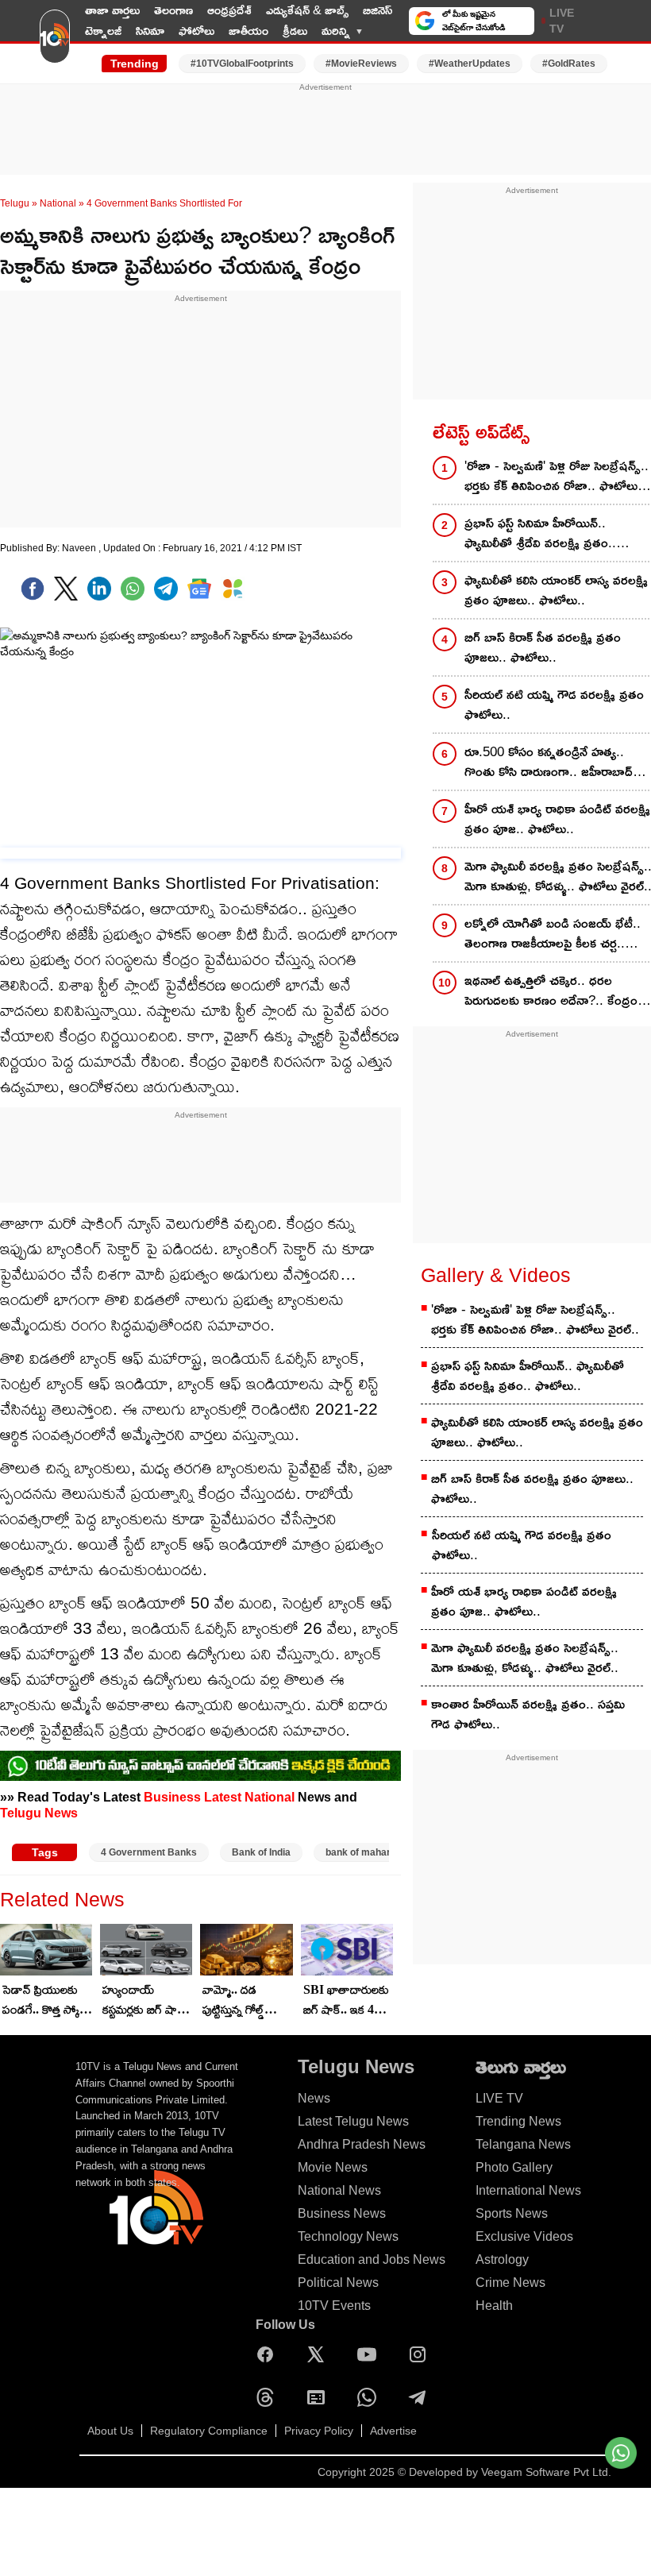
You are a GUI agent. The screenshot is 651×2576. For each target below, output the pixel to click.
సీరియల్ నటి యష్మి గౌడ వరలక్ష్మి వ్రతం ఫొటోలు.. (522, 1545)
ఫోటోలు (196, 31)
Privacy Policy (319, 2431)
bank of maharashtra (373, 1852)
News (314, 2098)
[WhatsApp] (371, 2397)
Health (494, 2306)
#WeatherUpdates (470, 64)
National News (339, 2190)
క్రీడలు (295, 31)
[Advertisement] (325, 129)
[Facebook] (33, 589)
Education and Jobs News (372, 2259)
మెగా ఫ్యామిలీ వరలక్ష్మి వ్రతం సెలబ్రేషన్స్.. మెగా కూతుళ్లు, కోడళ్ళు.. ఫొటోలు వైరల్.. (525, 1658)
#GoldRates (569, 64)
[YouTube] (371, 2354)
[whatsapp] (133, 589)
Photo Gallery (514, 2167)
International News (528, 2190)
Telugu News (39, 1813)
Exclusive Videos (524, 2236)
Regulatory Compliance (209, 2431)
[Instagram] (422, 2354)
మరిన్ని (336, 31)
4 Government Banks (149, 1852)
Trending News (518, 2121)
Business (172, 1797)
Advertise (393, 2431)
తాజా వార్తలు (112, 10)
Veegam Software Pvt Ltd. (546, 2472)
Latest (223, 1797)
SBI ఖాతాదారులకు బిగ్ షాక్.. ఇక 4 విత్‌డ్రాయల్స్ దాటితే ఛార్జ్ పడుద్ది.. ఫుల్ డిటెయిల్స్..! (346, 2001)
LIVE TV (562, 21)
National (58, 203)
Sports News (512, 2213)
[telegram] (166, 589)
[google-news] (199, 589)
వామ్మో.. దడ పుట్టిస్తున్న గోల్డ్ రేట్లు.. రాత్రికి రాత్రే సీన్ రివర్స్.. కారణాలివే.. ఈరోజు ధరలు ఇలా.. (245, 2001)
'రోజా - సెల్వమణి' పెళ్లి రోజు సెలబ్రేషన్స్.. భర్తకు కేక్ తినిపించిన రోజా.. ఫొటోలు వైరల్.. (535, 1319)
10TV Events (334, 2306)
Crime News (510, 2282)
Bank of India (261, 1852)
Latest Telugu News (353, 2121)
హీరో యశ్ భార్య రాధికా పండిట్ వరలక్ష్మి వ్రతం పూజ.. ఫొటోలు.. (524, 1601)
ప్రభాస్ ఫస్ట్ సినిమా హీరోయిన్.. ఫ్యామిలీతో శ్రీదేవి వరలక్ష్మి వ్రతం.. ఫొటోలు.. (528, 1376)
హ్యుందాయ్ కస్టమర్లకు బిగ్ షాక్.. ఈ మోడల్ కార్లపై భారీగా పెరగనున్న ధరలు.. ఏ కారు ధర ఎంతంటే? (146, 2001)
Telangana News (523, 2144)
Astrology (502, 2259)
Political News (338, 2282)
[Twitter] (66, 589)
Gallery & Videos (496, 1275)
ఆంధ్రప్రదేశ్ (229, 10)
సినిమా (150, 31)
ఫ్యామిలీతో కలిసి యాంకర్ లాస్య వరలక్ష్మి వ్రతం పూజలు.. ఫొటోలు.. (537, 1432)
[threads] (269, 2397)
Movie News (333, 2167)
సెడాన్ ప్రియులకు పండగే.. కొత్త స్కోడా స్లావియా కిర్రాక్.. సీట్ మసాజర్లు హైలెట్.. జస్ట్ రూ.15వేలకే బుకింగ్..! (47, 2001)
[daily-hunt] (233, 589)
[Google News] (320, 2397)
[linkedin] (99, 589)
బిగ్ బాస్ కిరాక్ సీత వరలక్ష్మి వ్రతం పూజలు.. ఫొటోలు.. (532, 1489)
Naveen (80, 548)
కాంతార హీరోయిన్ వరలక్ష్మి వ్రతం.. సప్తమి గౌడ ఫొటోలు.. (528, 1714)
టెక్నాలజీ (103, 31)
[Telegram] (422, 2397)
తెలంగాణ (173, 10)
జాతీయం (248, 31)
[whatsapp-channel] (200, 1766)
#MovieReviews (361, 64)
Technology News (348, 2236)
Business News (342, 2213)
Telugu (15, 203)
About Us (110, 2431)
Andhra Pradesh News (362, 2144)
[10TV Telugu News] (55, 42)
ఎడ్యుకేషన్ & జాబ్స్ (307, 10)
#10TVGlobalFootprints (242, 64)
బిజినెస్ (378, 10)
